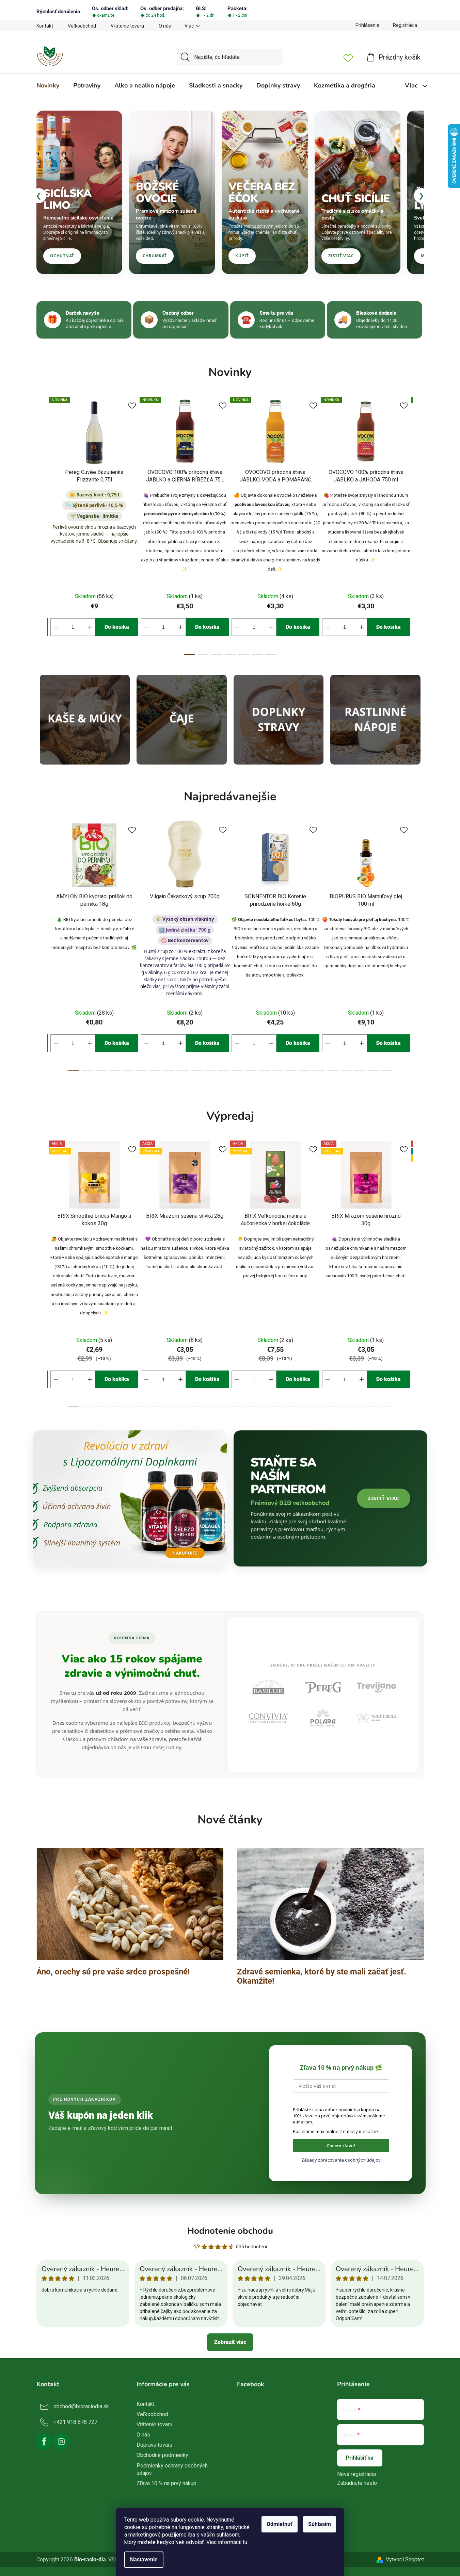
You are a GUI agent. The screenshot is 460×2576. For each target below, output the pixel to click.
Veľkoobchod (82, 26)
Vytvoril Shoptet (405, 2559)
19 (332, 1071)
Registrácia (405, 25)
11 (223, 1071)
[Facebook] (44, 2442)
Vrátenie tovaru (127, 26)
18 (319, 1071)
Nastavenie (144, 2559)
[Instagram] (61, 2442)
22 (373, 1071)
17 (305, 1071)
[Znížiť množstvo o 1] (56, 627)
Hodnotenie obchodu (230, 2231)
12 (237, 1071)
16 (291, 1071)
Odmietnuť (280, 2524)
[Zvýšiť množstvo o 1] (90, 627)
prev (42, 524)
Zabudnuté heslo (357, 2483)
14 (264, 1071)
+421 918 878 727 (75, 2422)
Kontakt (45, 26)
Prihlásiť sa (360, 2458)
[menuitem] (48, 85)
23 (387, 1071)
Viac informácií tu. (227, 2542)
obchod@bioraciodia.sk (81, 2406)
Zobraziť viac (230, 2342)
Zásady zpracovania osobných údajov (341, 2160)
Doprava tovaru (154, 2445)
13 (251, 1071)
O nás (165, 26)
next (418, 524)
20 (346, 1071)
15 (278, 1071)
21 (360, 1071)
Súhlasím (320, 2524)
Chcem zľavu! (341, 2146)
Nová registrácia (356, 2474)
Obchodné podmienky (162, 2455)
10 (210, 1071)
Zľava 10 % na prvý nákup (166, 2483)
